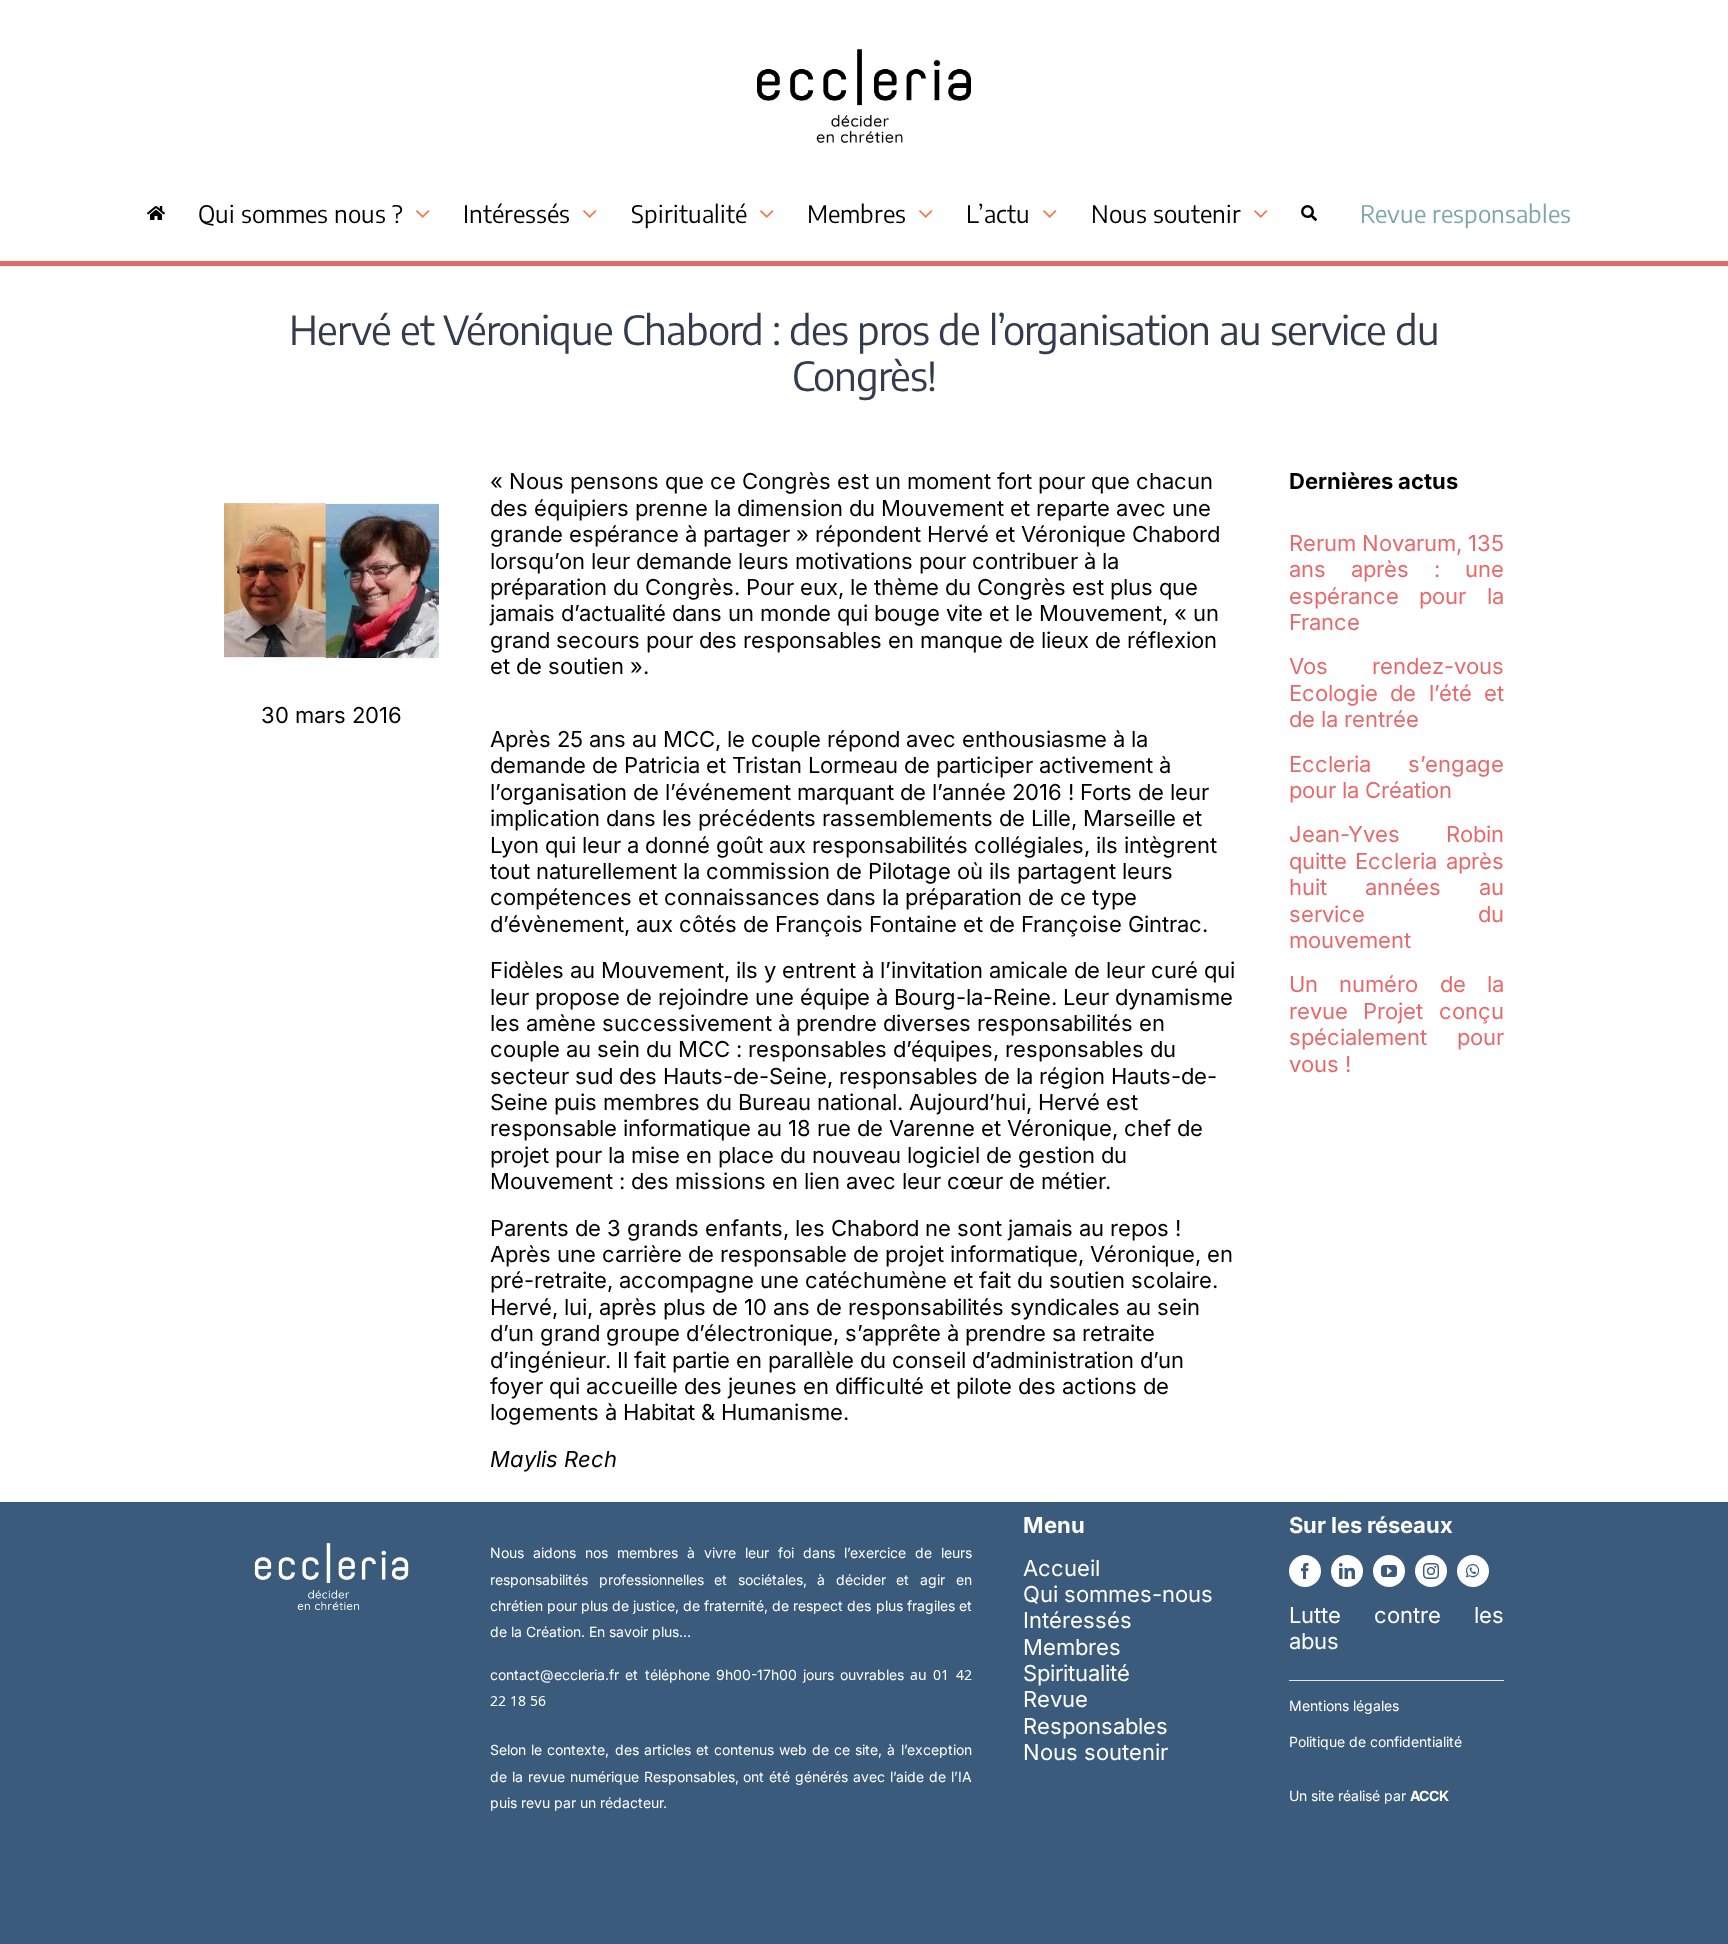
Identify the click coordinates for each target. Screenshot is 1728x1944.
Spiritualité (1076, 1673)
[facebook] (1305, 1571)
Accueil (1061, 1568)
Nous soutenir (1095, 1752)
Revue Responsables (1095, 1712)
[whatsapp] (1473, 1571)
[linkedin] (1347, 1571)
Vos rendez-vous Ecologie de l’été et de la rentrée (1396, 692)
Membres (1072, 1647)
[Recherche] (1309, 213)
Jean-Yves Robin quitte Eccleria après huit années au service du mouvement (1396, 887)
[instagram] (1431, 1571)
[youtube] (1389, 1571)
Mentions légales (1344, 1705)
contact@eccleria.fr (557, 1674)
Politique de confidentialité (1375, 1741)
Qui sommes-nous (1118, 1594)
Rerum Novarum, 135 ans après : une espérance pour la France (1396, 582)
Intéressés (1077, 1620)
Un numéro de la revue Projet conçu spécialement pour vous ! (1396, 1023)
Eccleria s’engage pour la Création (1396, 777)
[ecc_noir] (864, 31)
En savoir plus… (640, 1631)
